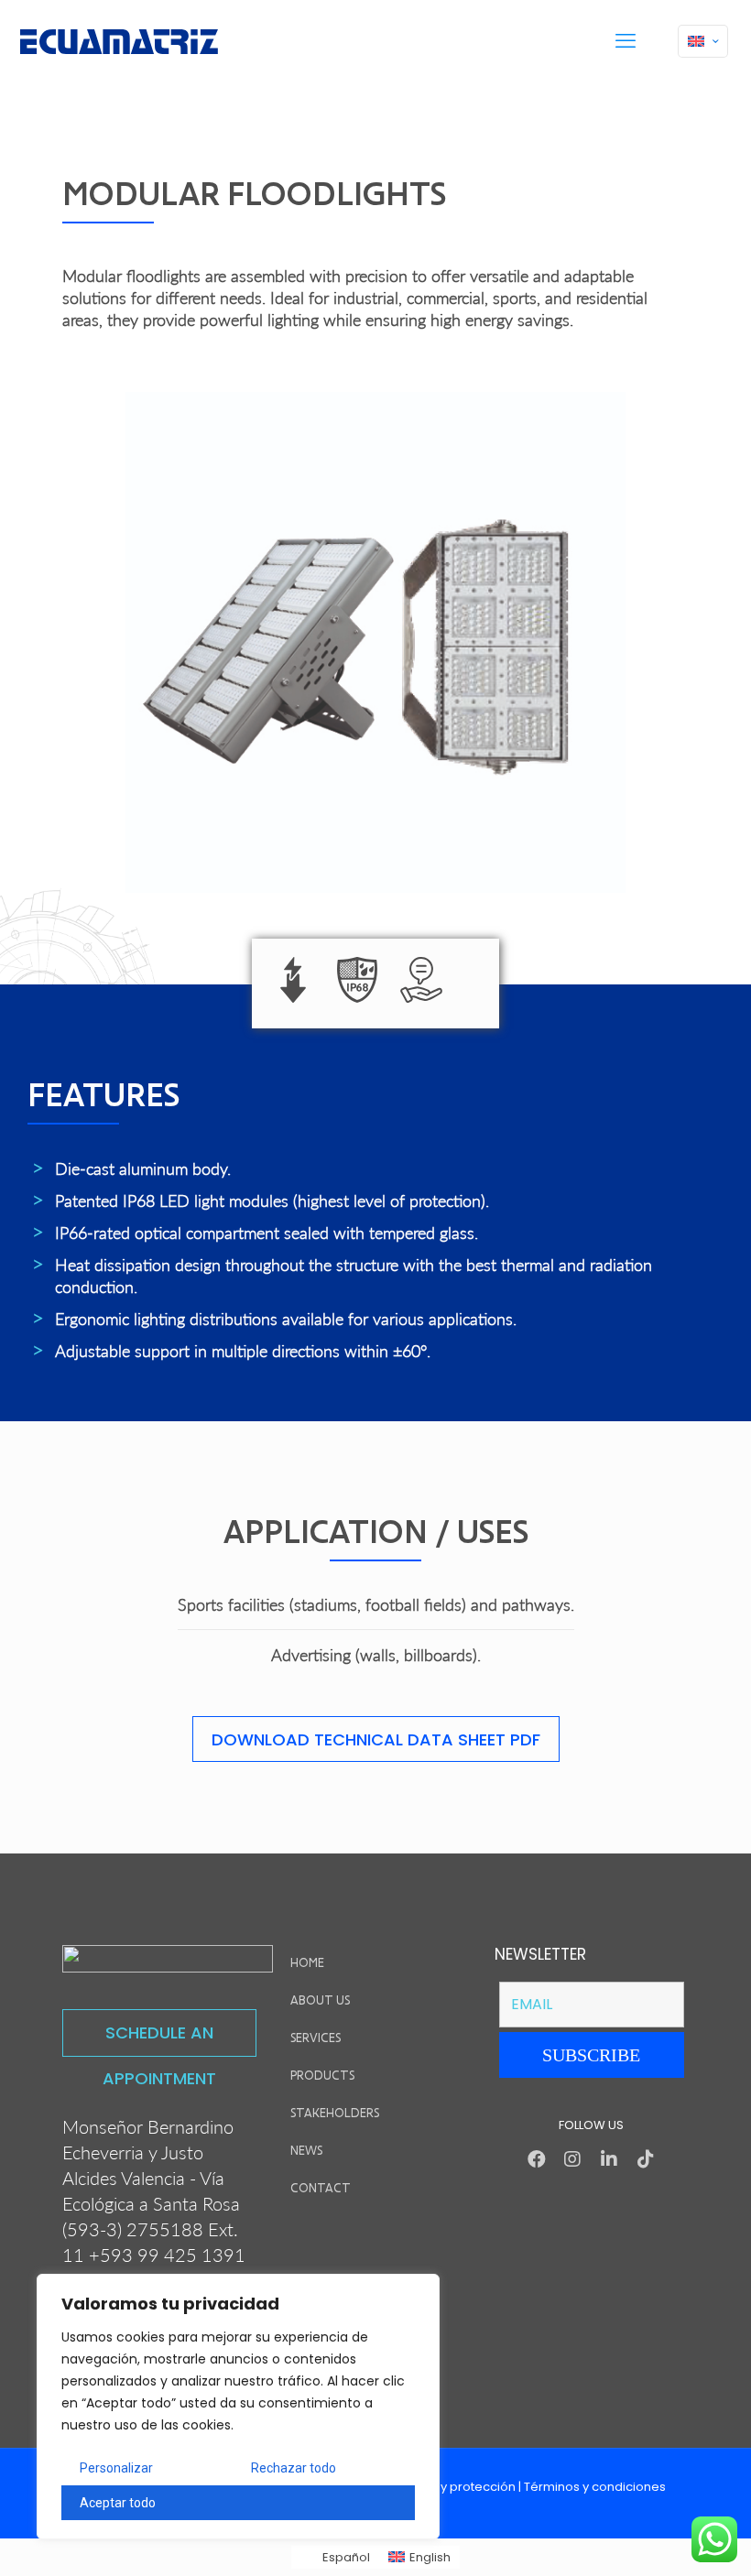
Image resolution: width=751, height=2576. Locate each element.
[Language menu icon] (703, 41)
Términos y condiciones (595, 2487)
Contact (321, 2188)
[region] (238, 2407)
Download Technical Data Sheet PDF (376, 1739)
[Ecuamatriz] (119, 41)
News (306, 2151)
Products (322, 2076)
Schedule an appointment (159, 2039)
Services (316, 2038)
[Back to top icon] (663, 2538)
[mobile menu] (626, 41)
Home (307, 1963)
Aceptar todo (118, 2503)
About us (320, 2000)
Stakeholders (335, 2113)
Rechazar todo (294, 2468)
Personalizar (116, 2468)
